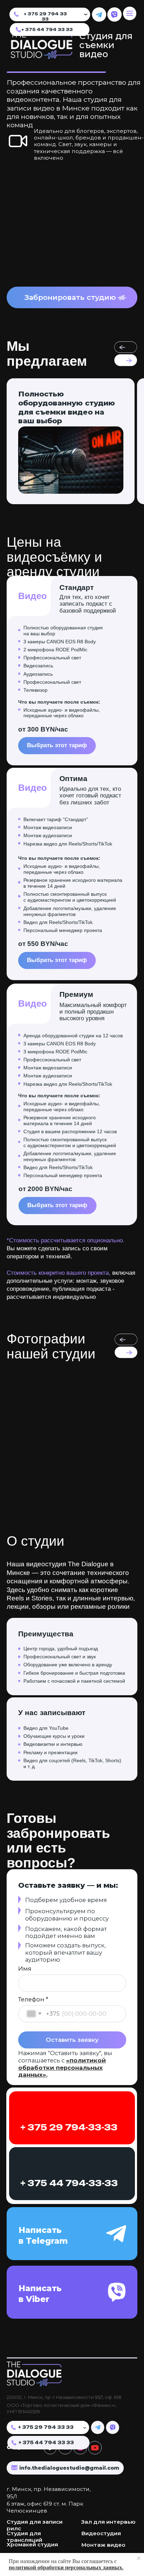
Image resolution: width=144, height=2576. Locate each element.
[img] (99, 15)
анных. (114, 2567)
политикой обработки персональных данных (62, 2067)
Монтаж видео (103, 2545)
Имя (25, 1969)
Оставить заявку (72, 2040)
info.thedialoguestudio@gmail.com (69, 2468)
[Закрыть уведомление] (139, 2558)
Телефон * (33, 1999)
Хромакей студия (32, 2544)
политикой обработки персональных (56, 2567)
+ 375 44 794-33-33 (69, 2183)
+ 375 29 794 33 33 (45, 16)
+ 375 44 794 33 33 (47, 29)
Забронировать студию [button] (70, 297)
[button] (122, 298)
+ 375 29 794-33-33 (69, 2127)
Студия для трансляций (24, 2537)
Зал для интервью (108, 2522)
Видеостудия (101, 2533)
